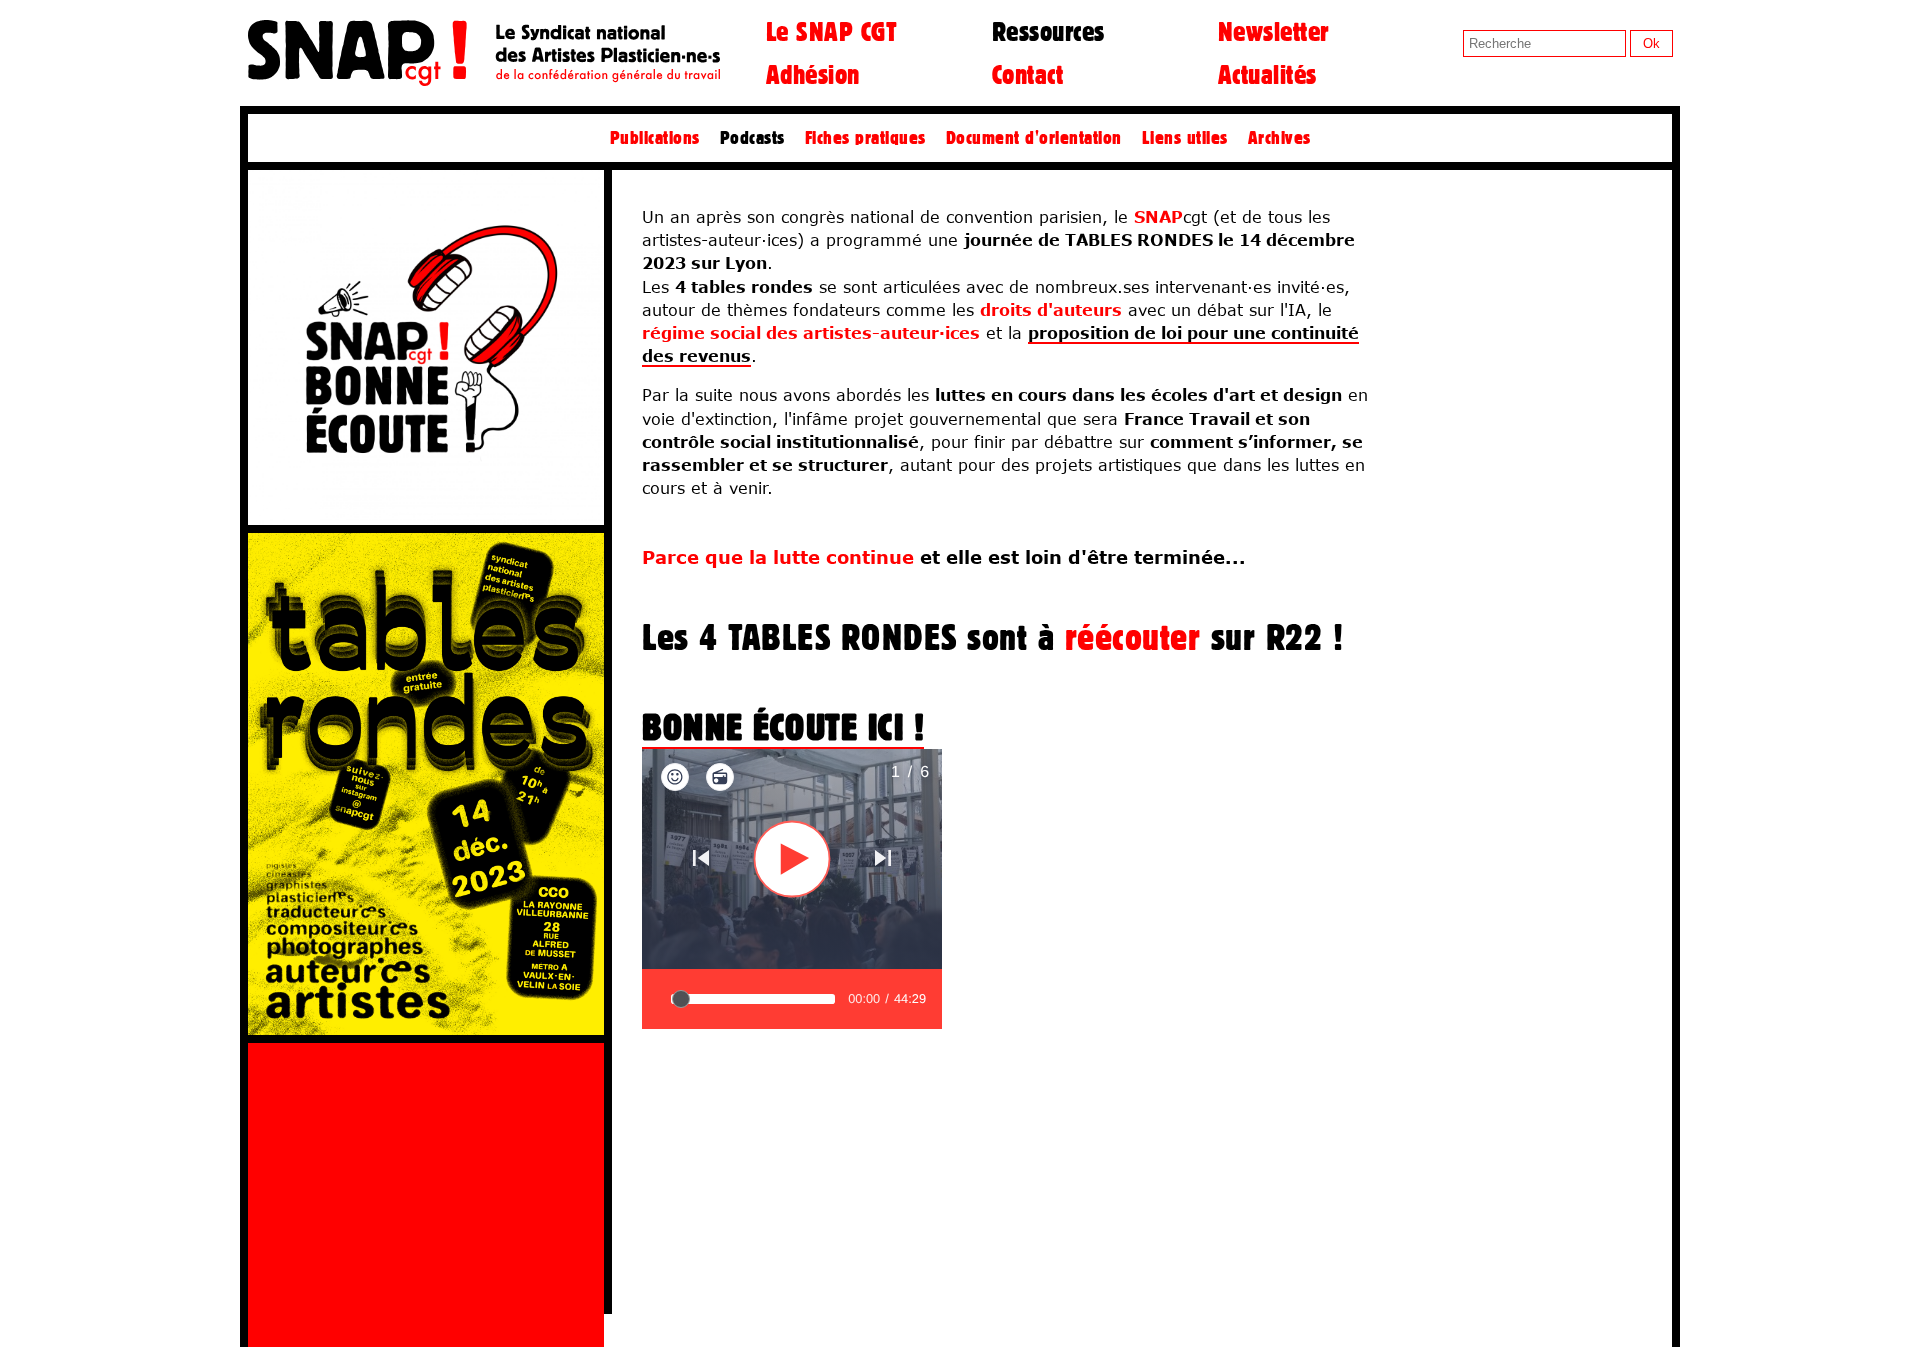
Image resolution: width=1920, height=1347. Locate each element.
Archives (1279, 137)
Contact (1028, 74)
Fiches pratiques (865, 137)
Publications (655, 137)
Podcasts (752, 137)
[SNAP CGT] (484, 81)
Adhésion (813, 74)
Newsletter (1273, 31)
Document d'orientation (1034, 137)
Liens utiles (1185, 137)
